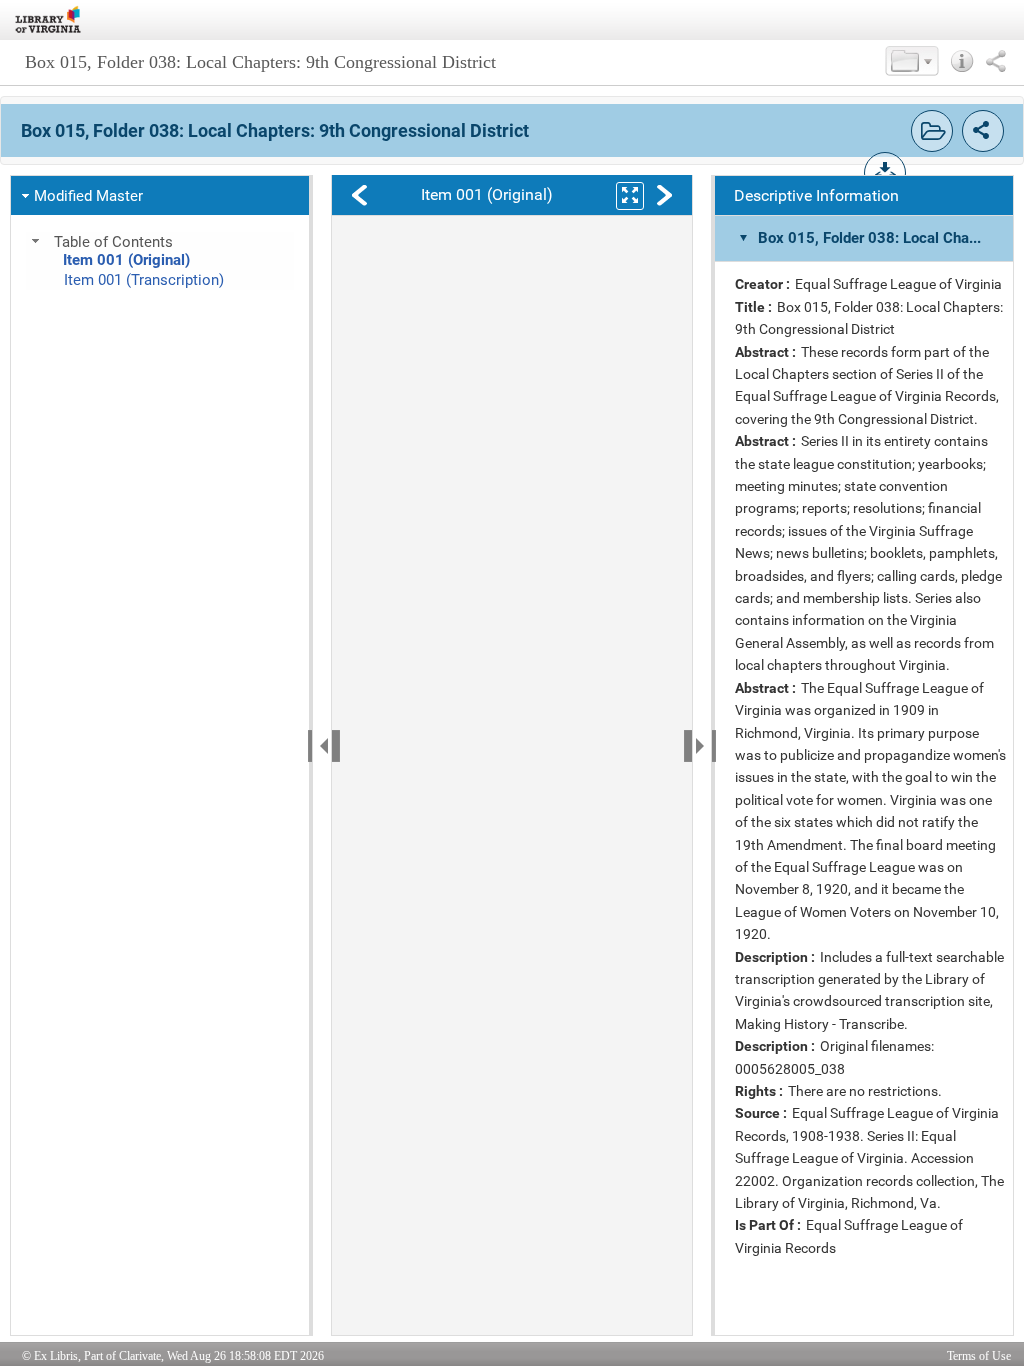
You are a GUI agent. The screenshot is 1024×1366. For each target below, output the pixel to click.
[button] (912, 61)
